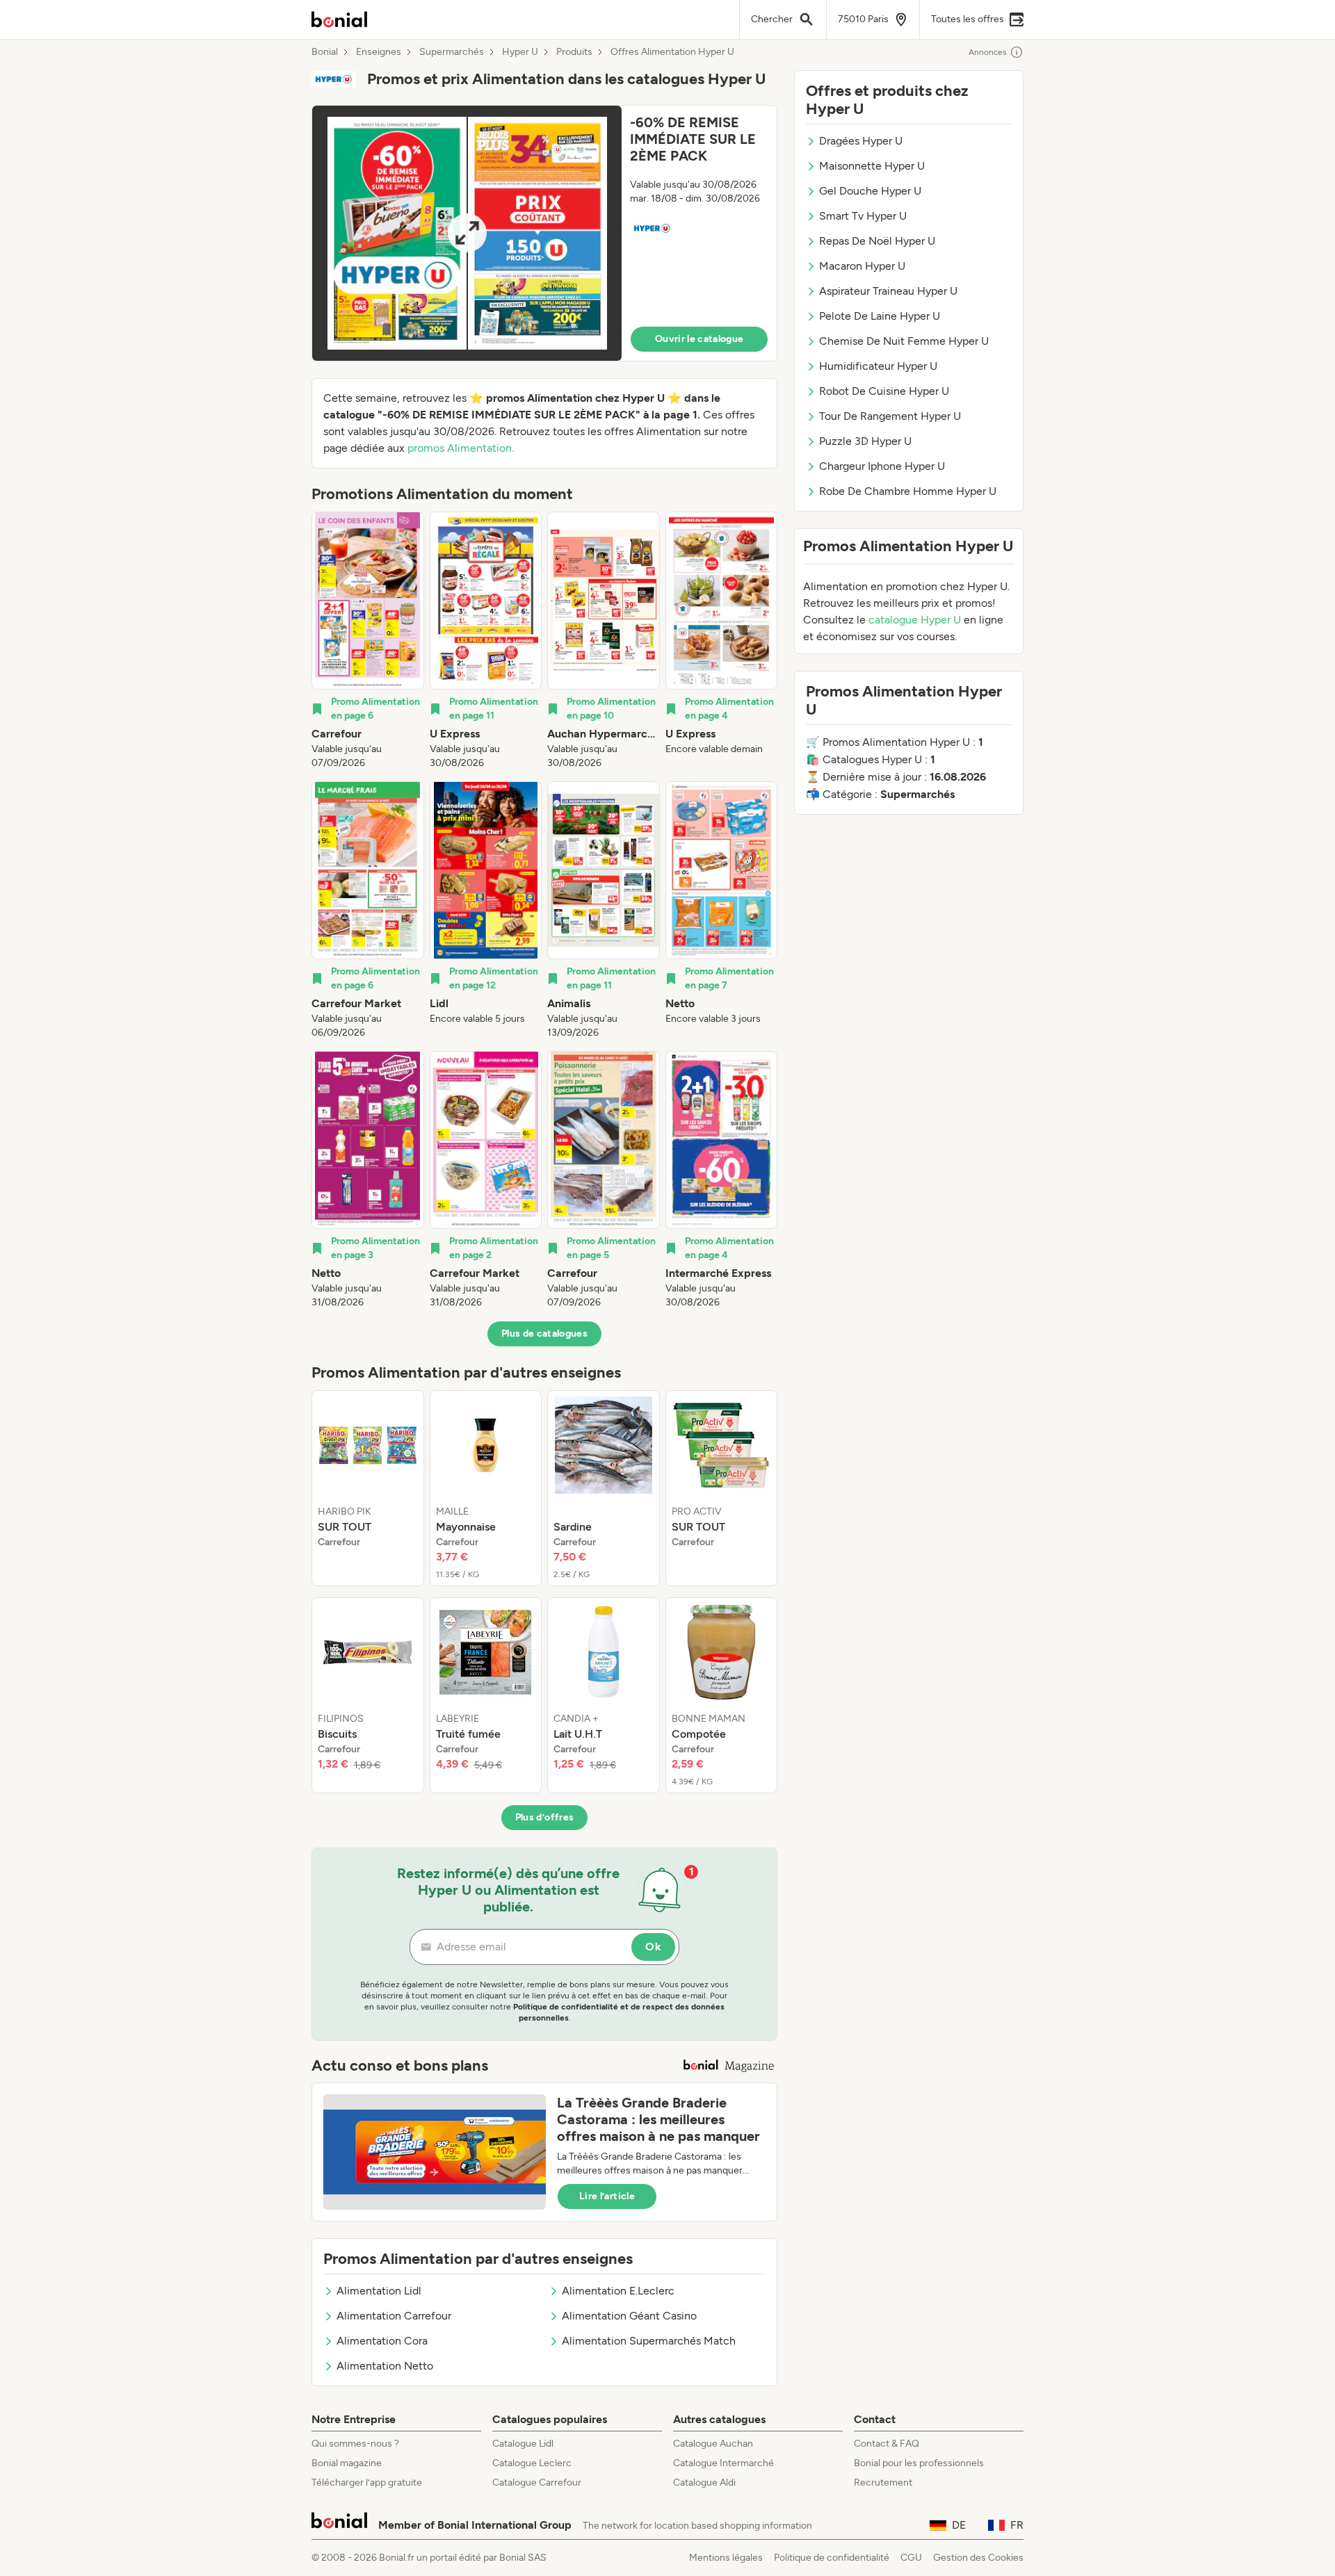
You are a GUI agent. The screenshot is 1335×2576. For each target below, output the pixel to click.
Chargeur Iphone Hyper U (882, 466)
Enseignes (379, 52)
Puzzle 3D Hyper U (865, 441)
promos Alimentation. (461, 448)
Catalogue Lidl (523, 2444)
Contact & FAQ (887, 2444)
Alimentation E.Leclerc (618, 2291)
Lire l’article (607, 2196)
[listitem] (368, 641)
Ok (653, 1947)
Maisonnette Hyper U (872, 166)
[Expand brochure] (467, 233)
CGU (911, 2558)
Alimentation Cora (382, 2341)
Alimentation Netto (385, 2366)
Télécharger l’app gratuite (367, 2483)
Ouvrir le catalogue (699, 339)
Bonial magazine (347, 2463)
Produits (574, 52)
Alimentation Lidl (379, 2291)
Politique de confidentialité (832, 2558)
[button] (544, 233)
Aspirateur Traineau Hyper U (888, 291)
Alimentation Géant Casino (629, 2316)
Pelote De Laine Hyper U (880, 316)
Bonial (325, 52)
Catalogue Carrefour (537, 2483)
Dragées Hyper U (861, 141)
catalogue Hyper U (915, 620)
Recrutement (883, 2483)
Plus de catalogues (544, 1334)
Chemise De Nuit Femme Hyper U (904, 341)
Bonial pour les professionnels (919, 2463)
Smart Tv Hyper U (863, 216)
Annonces (988, 52)
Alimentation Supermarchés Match (649, 2341)
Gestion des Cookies (978, 2558)
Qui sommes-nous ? (355, 2444)
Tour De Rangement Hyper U (890, 416)
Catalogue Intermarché (723, 2463)
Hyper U (520, 52)
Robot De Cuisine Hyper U (884, 391)
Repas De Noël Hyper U (877, 241)
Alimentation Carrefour (394, 2316)
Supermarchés (452, 52)
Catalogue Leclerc (532, 2463)
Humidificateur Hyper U (878, 366)
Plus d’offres (545, 1817)
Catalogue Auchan (713, 2444)
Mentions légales (726, 2558)
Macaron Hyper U (862, 266)
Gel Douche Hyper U (870, 191)
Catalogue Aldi (704, 2483)
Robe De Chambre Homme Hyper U (908, 491)
